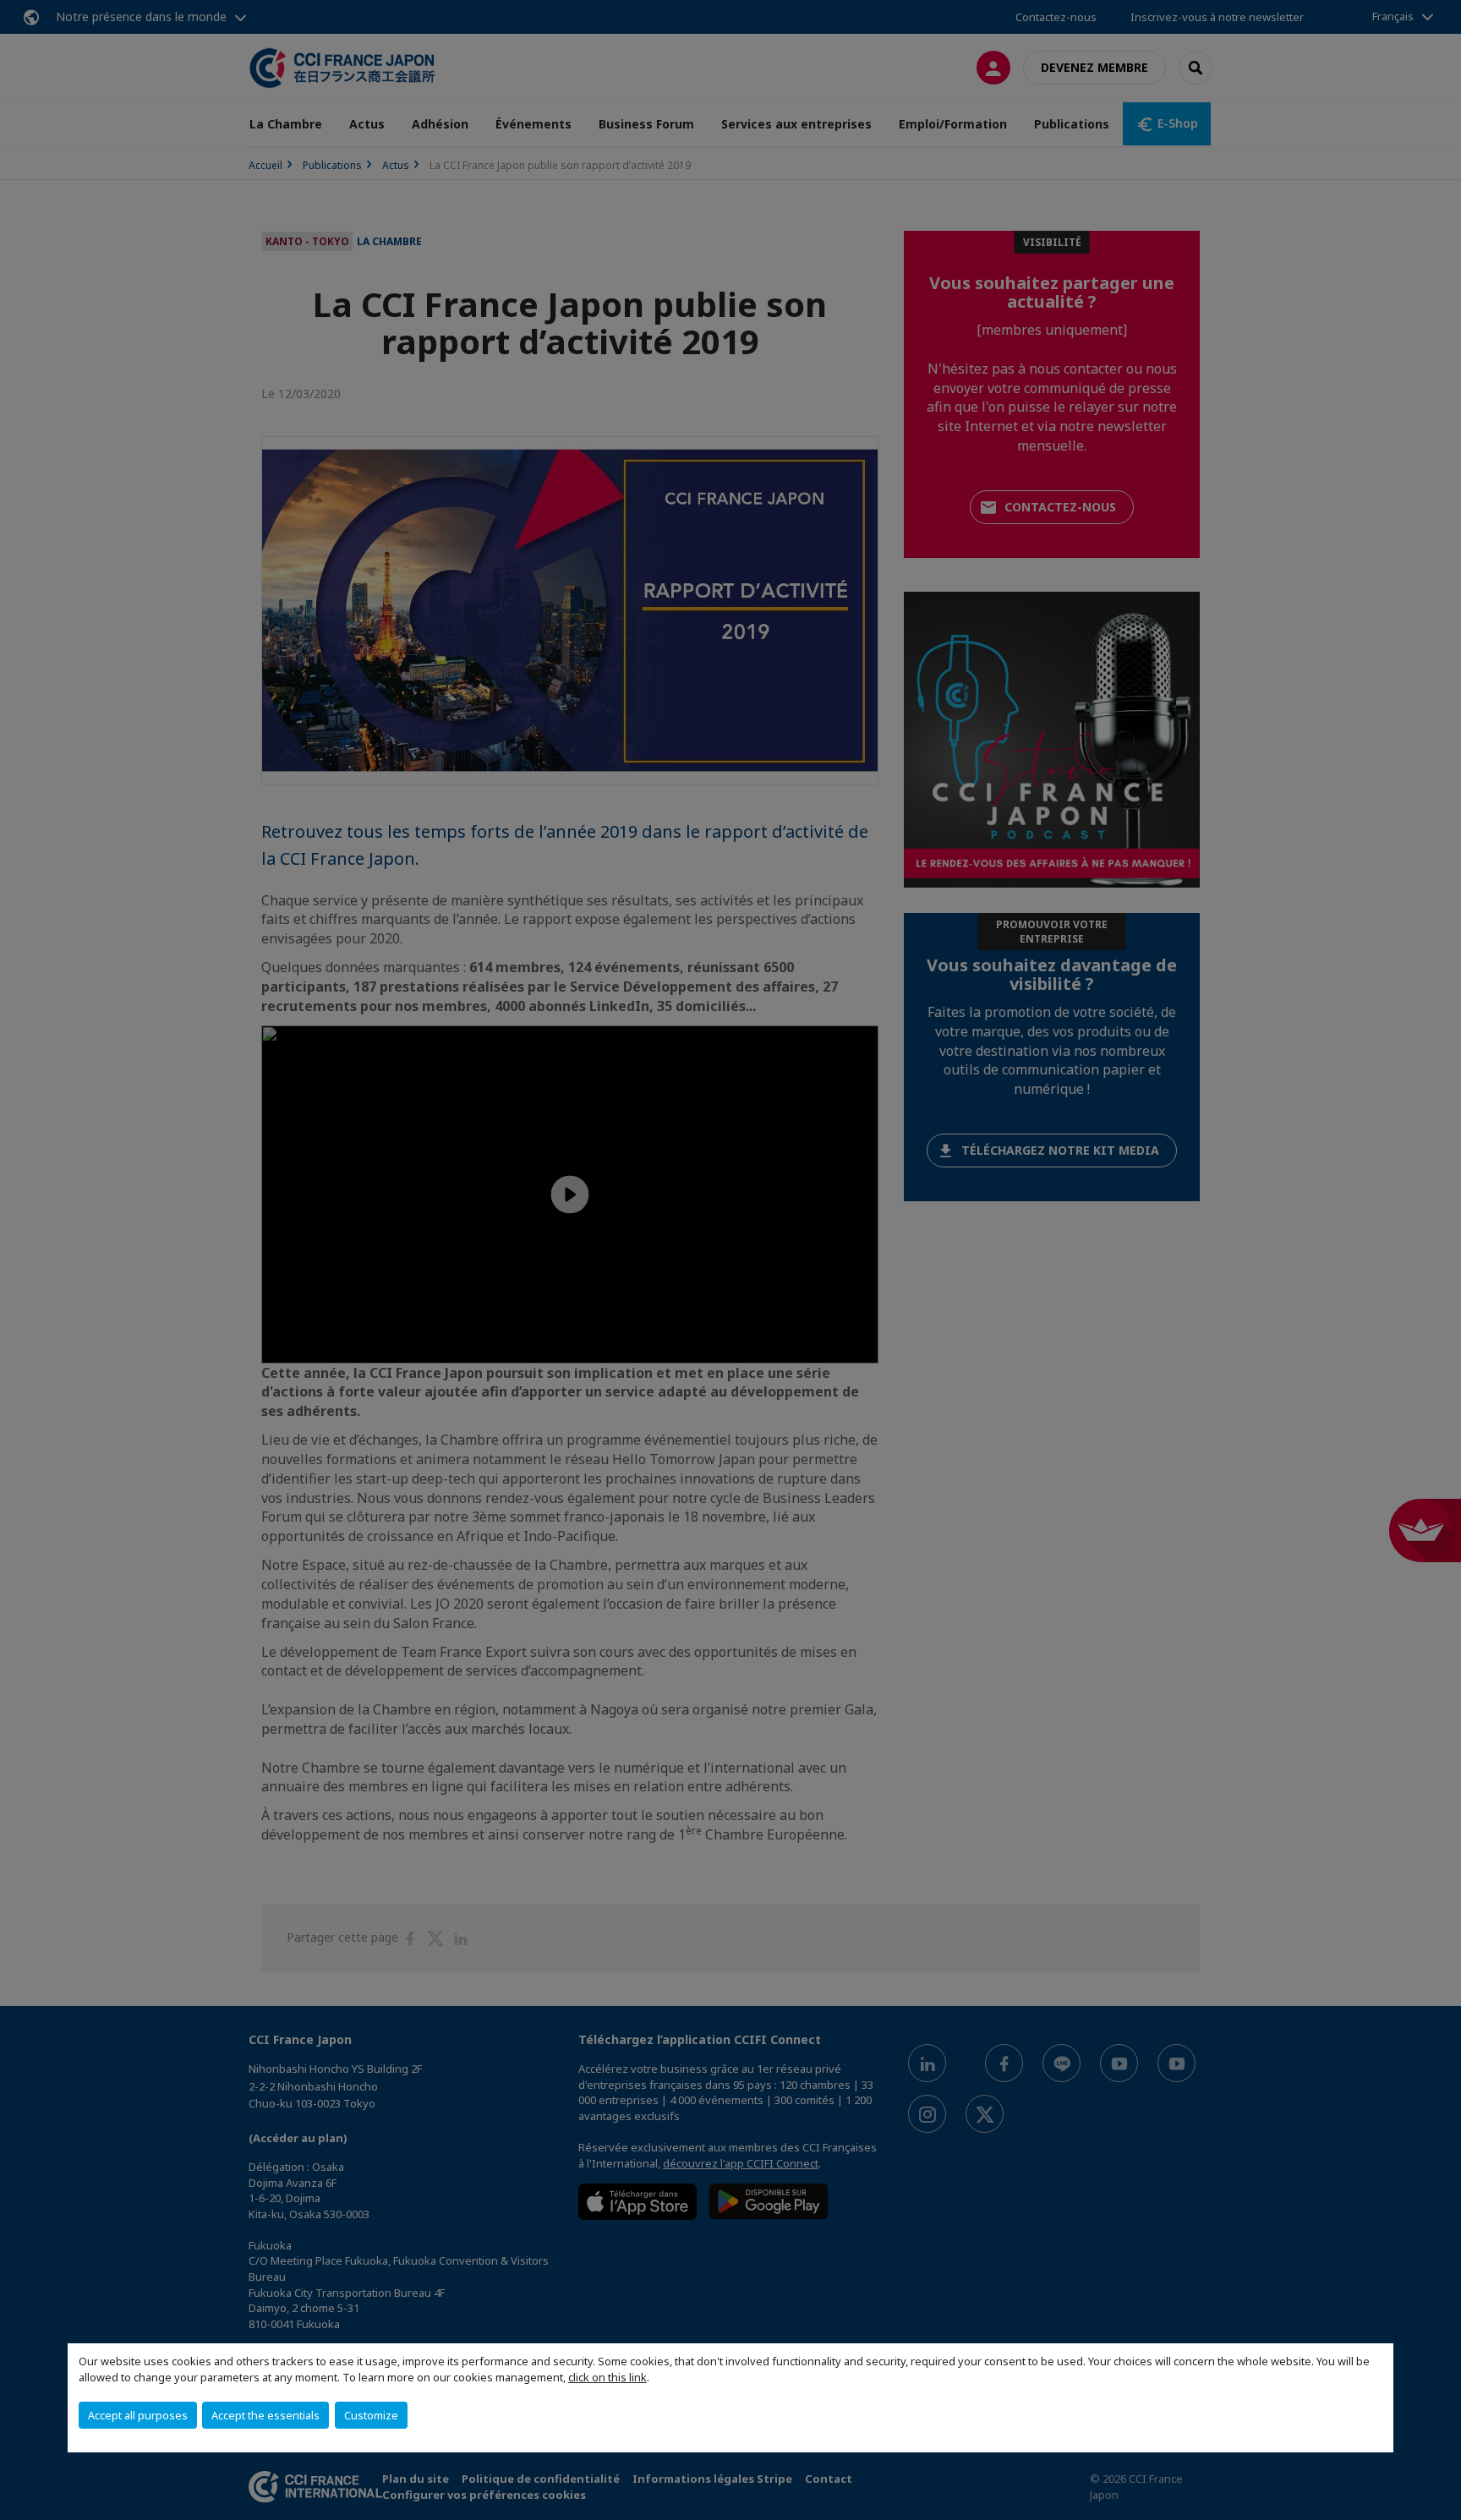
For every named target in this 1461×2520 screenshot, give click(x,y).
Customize (371, 2415)
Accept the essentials (265, 2415)
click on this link (607, 2377)
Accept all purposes (138, 2415)
